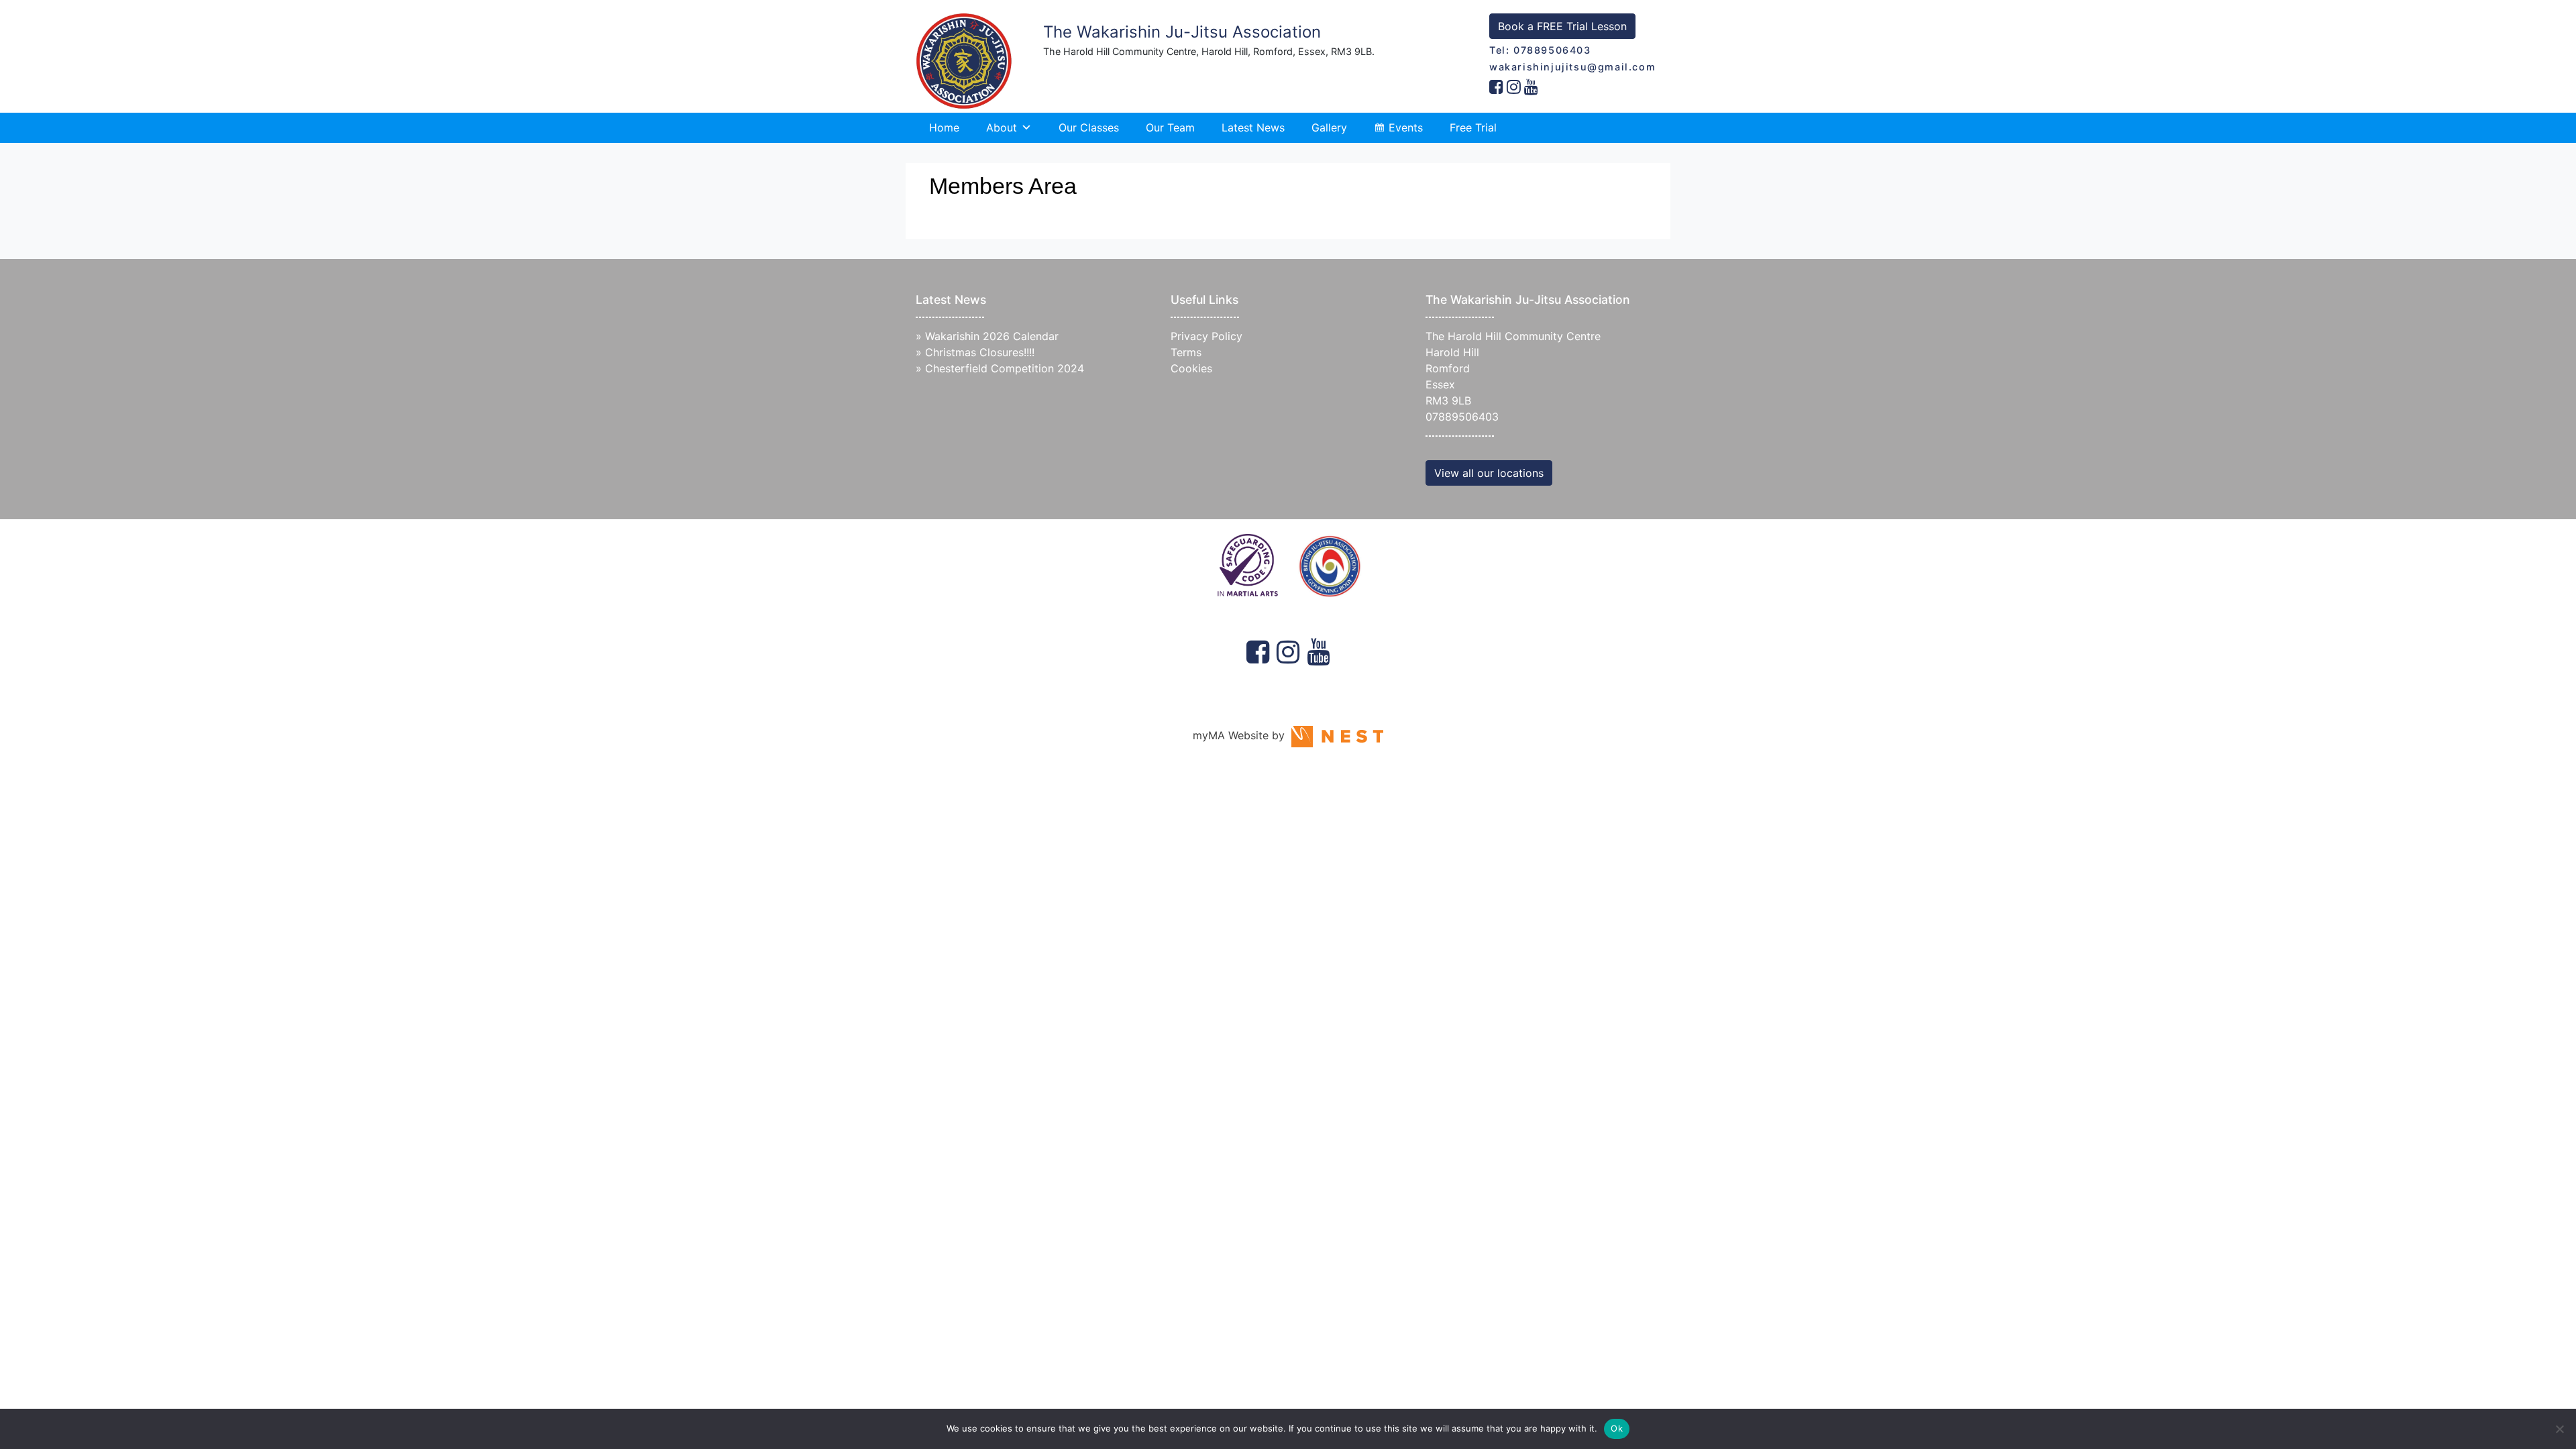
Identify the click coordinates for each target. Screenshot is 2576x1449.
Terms (1186, 352)
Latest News (1253, 127)
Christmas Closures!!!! (980, 352)
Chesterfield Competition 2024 (1005, 368)
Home (944, 127)
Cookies (1191, 368)
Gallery (1329, 127)
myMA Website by (1242, 735)
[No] (2559, 1429)
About (1002, 127)
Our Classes (1089, 127)
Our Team (1170, 127)
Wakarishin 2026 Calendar (992, 336)
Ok (1617, 1428)
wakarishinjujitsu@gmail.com (1572, 67)
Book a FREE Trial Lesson (1562, 26)
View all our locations (1489, 473)
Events (1406, 127)
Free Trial (1473, 127)
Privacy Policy (1206, 336)
